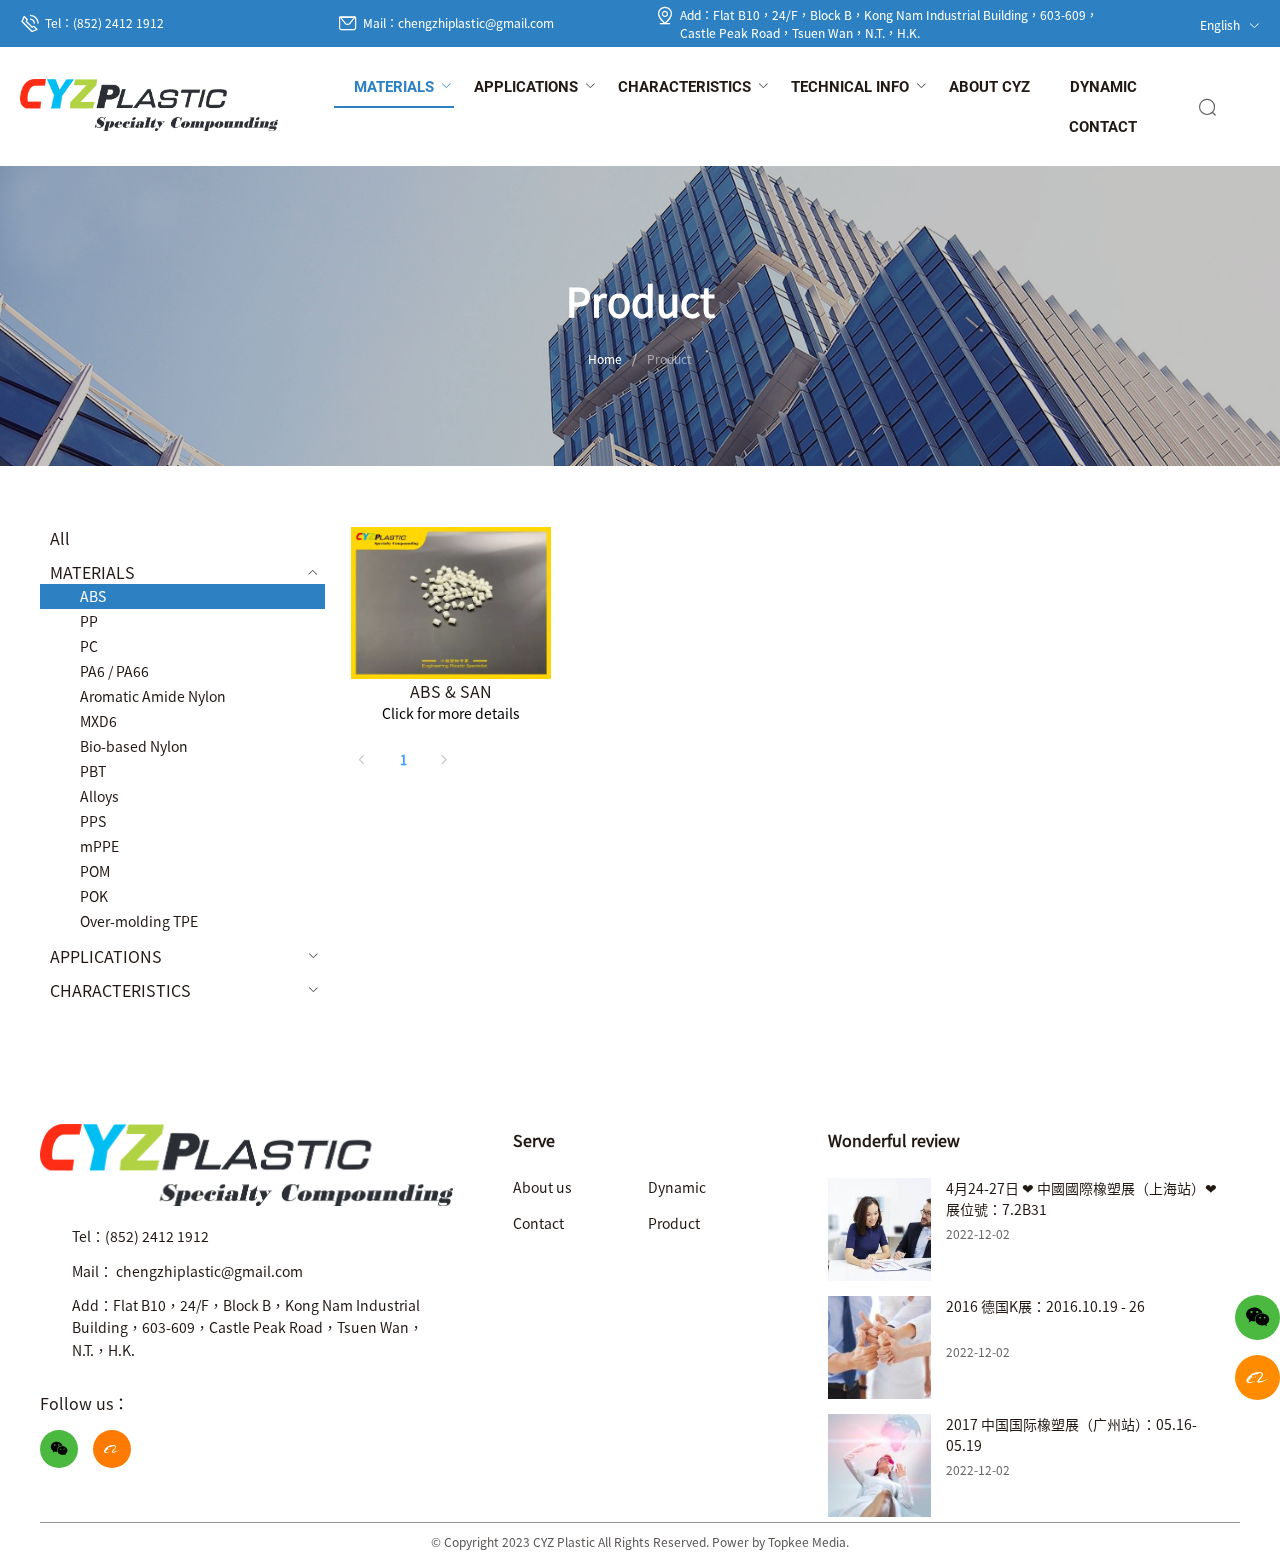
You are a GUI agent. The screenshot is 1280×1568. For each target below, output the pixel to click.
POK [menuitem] (94, 896)
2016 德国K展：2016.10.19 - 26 (1045, 1306)
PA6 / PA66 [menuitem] (114, 671)
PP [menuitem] (89, 621)
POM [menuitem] (95, 871)
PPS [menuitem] (93, 821)
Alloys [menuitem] (99, 796)
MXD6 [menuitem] (98, 721)
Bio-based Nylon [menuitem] (134, 746)
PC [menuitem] (89, 646)
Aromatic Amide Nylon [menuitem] (153, 696)
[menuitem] (394, 88)
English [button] (1221, 24)
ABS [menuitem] (93, 596)
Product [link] (669, 358)
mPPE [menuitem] (99, 846)
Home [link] (605, 358)
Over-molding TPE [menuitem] (139, 921)
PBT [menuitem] (93, 771)
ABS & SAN (451, 691)
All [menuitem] (60, 538)
